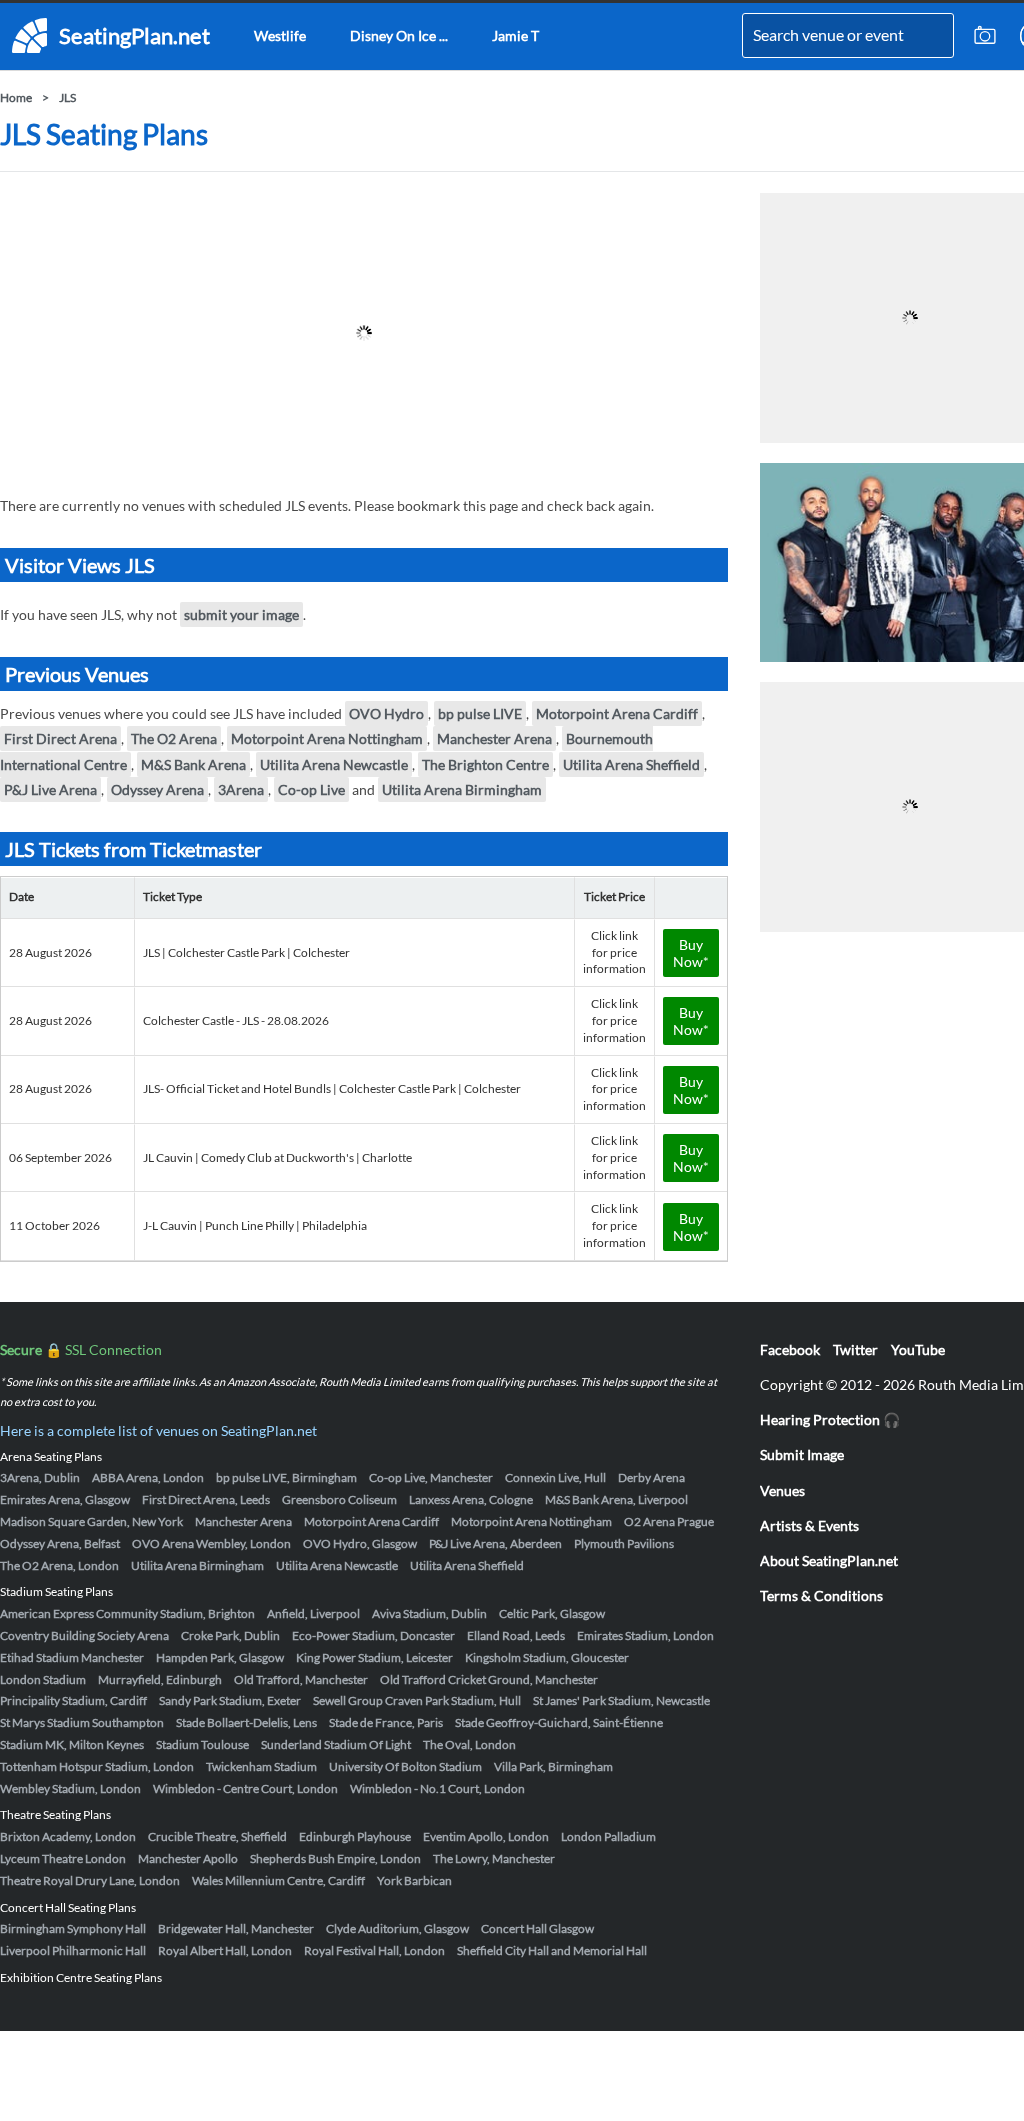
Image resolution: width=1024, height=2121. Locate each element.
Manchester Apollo (188, 1858)
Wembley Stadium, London (70, 1788)
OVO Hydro (386, 713)
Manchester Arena (494, 738)
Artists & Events (809, 1525)
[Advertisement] (364, 333)
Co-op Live (311, 789)
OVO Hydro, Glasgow (360, 1543)
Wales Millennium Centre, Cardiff (278, 1880)
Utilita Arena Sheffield (631, 764)
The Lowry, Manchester (494, 1858)
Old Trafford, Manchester (301, 1679)
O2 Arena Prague (669, 1521)
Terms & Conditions (821, 1595)
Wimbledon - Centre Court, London (245, 1788)
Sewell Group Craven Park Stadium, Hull (417, 1700)
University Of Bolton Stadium (405, 1766)
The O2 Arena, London (59, 1565)
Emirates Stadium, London (645, 1635)
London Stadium (43, 1679)
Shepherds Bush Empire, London (335, 1858)
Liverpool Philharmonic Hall (73, 1950)
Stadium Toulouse (202, 1744)
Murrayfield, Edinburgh (160, 1679)
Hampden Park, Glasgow (220, 1657)
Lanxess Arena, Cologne (471, 1499)
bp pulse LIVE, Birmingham (286, 1477)
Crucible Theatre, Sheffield (217, 1836)
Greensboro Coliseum (339, 1499)
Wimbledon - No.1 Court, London (437, 1788)
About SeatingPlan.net (829, 1560)
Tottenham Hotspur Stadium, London (97, 1766)
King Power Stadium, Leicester (374, 1657)
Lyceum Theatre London (63, 1858)
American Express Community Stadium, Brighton (127, 1613)
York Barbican (414, 1880)
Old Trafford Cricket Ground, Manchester (489, 1679)
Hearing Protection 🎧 (830, 1419)
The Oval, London (469, 1744)
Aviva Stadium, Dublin (429, 1613)
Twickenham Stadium (261, 1766)
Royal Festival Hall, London (374, 1950)
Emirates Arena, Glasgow (65, 1499)
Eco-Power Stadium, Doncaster (373, 1635)
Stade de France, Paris (386, 1722)
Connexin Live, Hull (555, 1477)
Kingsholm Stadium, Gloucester (547, 1657)
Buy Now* (691, 953)
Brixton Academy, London (68, 1836)
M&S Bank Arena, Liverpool (616, 1499)
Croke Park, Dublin (230, 1635)
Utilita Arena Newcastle (334, 764)
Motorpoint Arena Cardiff (617, 713)
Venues (782, 1490)
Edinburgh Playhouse (355, 1836)
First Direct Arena (60, 738)
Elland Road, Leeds (516, 1635)
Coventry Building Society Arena (84, 1635)
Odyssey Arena (157, 789)
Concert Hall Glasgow (537, 1928)
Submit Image (802, 1454)
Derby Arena (651, 1477)
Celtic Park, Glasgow (552, 1613)
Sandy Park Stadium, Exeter (230, 1700)
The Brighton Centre (485, 764)
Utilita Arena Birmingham (462, 789)
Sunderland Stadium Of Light (336, 1744)
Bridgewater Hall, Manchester (236, 1928)
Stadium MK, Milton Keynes (72, 1744)
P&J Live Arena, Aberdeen (495, 1543)
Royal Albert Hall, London (225, 1950)
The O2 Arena (174, 738)
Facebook (790, 1349)
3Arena (241, 789)
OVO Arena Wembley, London (211, 1543)
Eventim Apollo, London (486, 1836)
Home (16, 97)
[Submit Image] (985, 36)
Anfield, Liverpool (313, 1613)
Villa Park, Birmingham (553, 1766)
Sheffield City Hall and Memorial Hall (552, 1950)
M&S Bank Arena (193, 764)
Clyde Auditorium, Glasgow (397, 1928)
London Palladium (608, 1836)
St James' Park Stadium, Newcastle (621, 1700)
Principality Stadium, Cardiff (73, 1700)
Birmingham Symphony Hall (73, 1928)
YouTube (918, 1349)
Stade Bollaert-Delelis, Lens (246, 1722)
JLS (67, 97)
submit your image (241, 614)
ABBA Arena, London (148, 1477)
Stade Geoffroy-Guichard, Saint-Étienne (559, 1722)
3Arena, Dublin (40, 1477)
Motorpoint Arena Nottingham (327, 738)
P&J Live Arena (50, 789)
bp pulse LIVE (480, 713)
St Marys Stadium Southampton (82, 1722)
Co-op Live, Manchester (431, 1477)
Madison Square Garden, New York (91, 1521)
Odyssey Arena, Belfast (60, 1543)
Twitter (855, 1349)
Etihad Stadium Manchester (72, 1657)
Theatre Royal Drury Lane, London (90, 1880)
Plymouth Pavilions (624, 1543)
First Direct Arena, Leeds (206, 1499)
